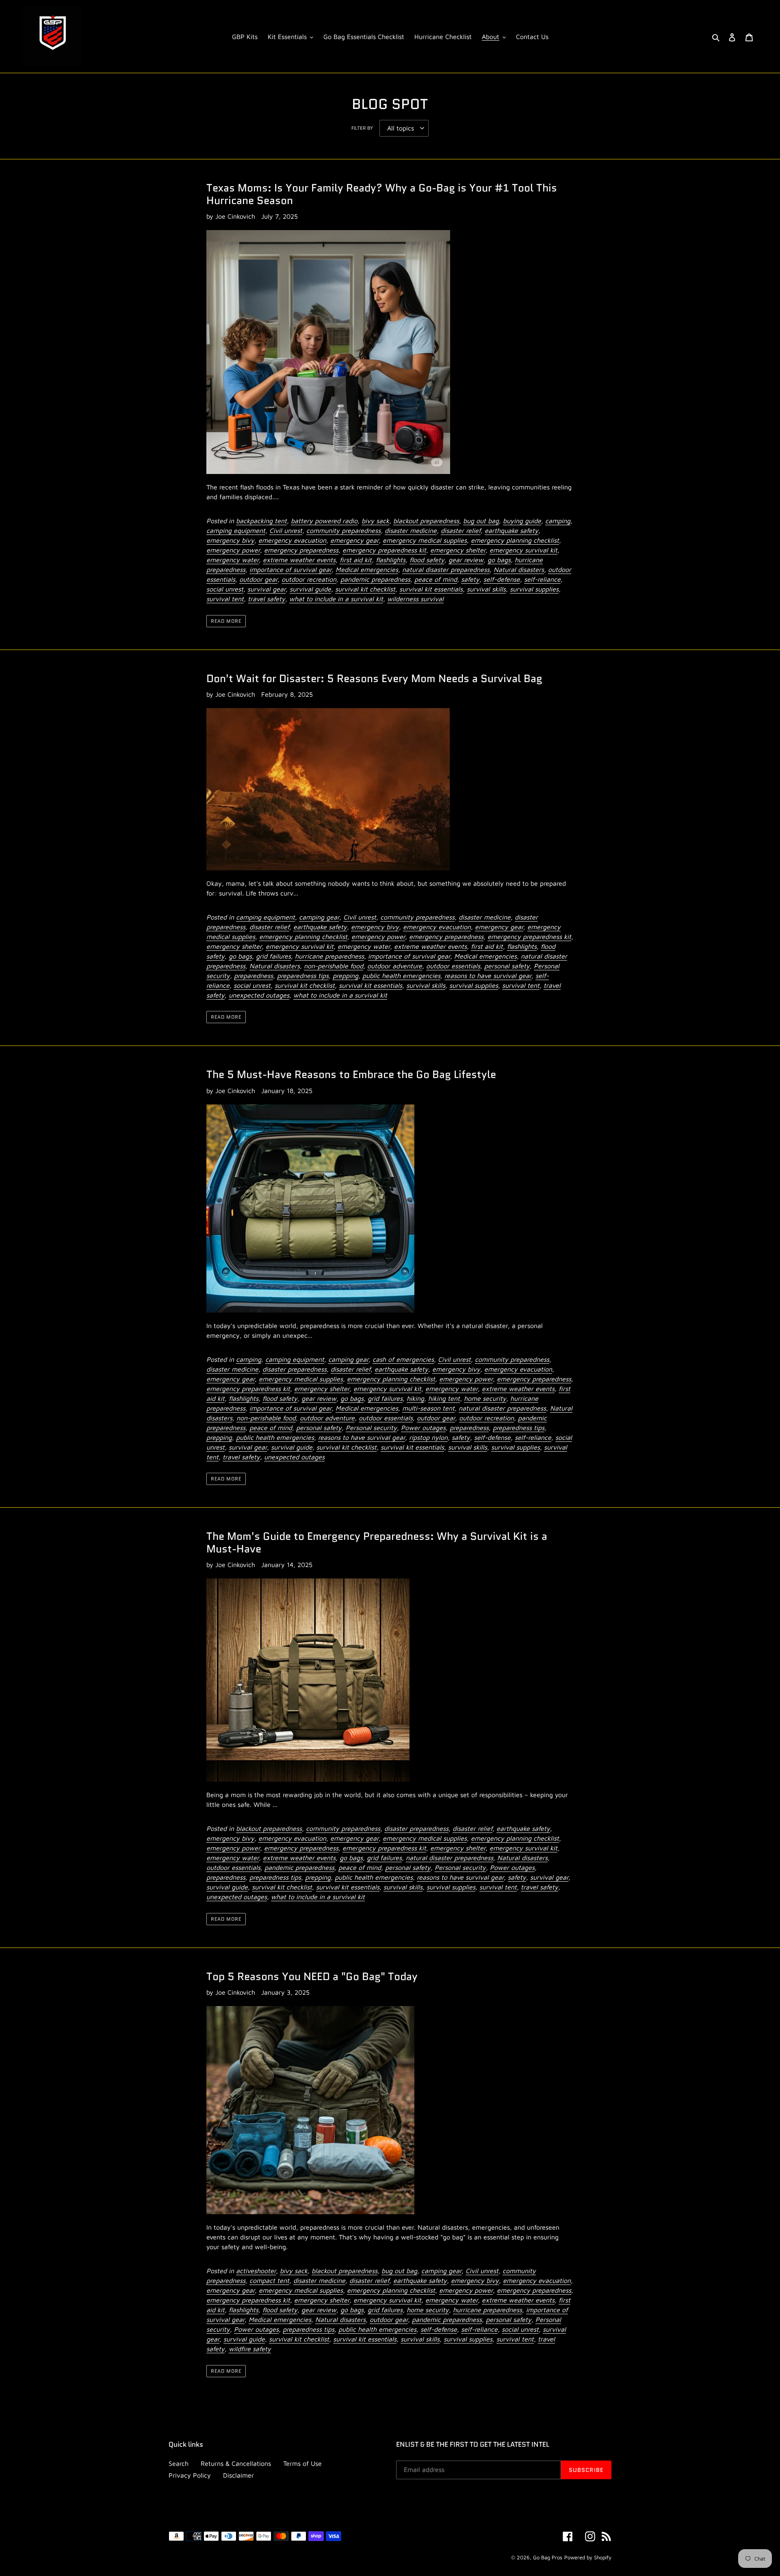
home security (485, 1398)
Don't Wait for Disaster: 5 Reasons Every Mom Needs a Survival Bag (374, 678)
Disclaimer (238, 2475)
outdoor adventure (395, 966)
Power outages (423, 1428)
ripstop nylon (428, 1437)
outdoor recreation (309, 579)
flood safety (427, 560)
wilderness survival (415, 599)
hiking (415, 1398)
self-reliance (542, 579)
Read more (226, 621)
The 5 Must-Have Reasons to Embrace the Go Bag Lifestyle (351, 1074)
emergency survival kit (523, 550)
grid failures (273, 956)
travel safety (266, 599)
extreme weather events (299, 560)
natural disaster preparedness (446, 570)
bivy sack (375, 521)
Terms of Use (302, 2463)
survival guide (310, 589)
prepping (346, 976)
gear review (466, 560)
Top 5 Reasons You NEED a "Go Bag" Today (312, 1976)
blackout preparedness (426, 521)
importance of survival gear (290, 570)
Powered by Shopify (588, 2557)
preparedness (253, 976)
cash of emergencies (403, 1359)
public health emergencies (401, 976)
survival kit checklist (365, 589)
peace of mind (436, 579)
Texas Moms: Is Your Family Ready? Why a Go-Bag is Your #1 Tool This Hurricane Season (382, 194)
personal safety (507, 966)
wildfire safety (250, 2349)
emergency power (233, 550)
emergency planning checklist (515, 540)
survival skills (486, 589)
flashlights (391, 560)
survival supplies (534, 589)
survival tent (225, 599)
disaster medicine (411, 530)
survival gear (266, 589)
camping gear (319, 917)
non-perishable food (334, 966)
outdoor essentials (453, 966)
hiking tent (444, 1398)
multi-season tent (428, 1408)
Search (179, 2463)
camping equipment (236, 530)
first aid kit (356, 560)
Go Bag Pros (548, 2557)
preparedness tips (303, 976)
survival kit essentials (431, 589)
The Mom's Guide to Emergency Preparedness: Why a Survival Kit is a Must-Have (377, 1542)
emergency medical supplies (425, 540)
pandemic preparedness (375, 579)
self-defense (502, 579)
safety (470, 579)
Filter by (362, 128)
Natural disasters (519, 570)
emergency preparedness (301, 550)
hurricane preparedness (329, 956)
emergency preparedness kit (384, 550)
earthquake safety (511, 530)
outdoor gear (258, 579)
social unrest (225, 589)
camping (558, 521)
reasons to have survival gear (488, 976)
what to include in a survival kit (336, 599)
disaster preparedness (295, 1369)
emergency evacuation (292, 540)
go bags (499, 560)
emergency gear (354, 540)
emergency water (233, 560)
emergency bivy (230, 540)
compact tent (269, 2280)
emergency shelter (458, 550)
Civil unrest (286, 530)
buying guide (522, 521)
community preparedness (343, 530)
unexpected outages (259, 995)
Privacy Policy (190, 2475)
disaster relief (461, 530)
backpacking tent (261, 521)
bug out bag (481, 521)
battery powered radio (324, 521)
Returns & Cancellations (236, 2463)
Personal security (371, 1428)
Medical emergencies (367, 570)
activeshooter (256, 2271)
